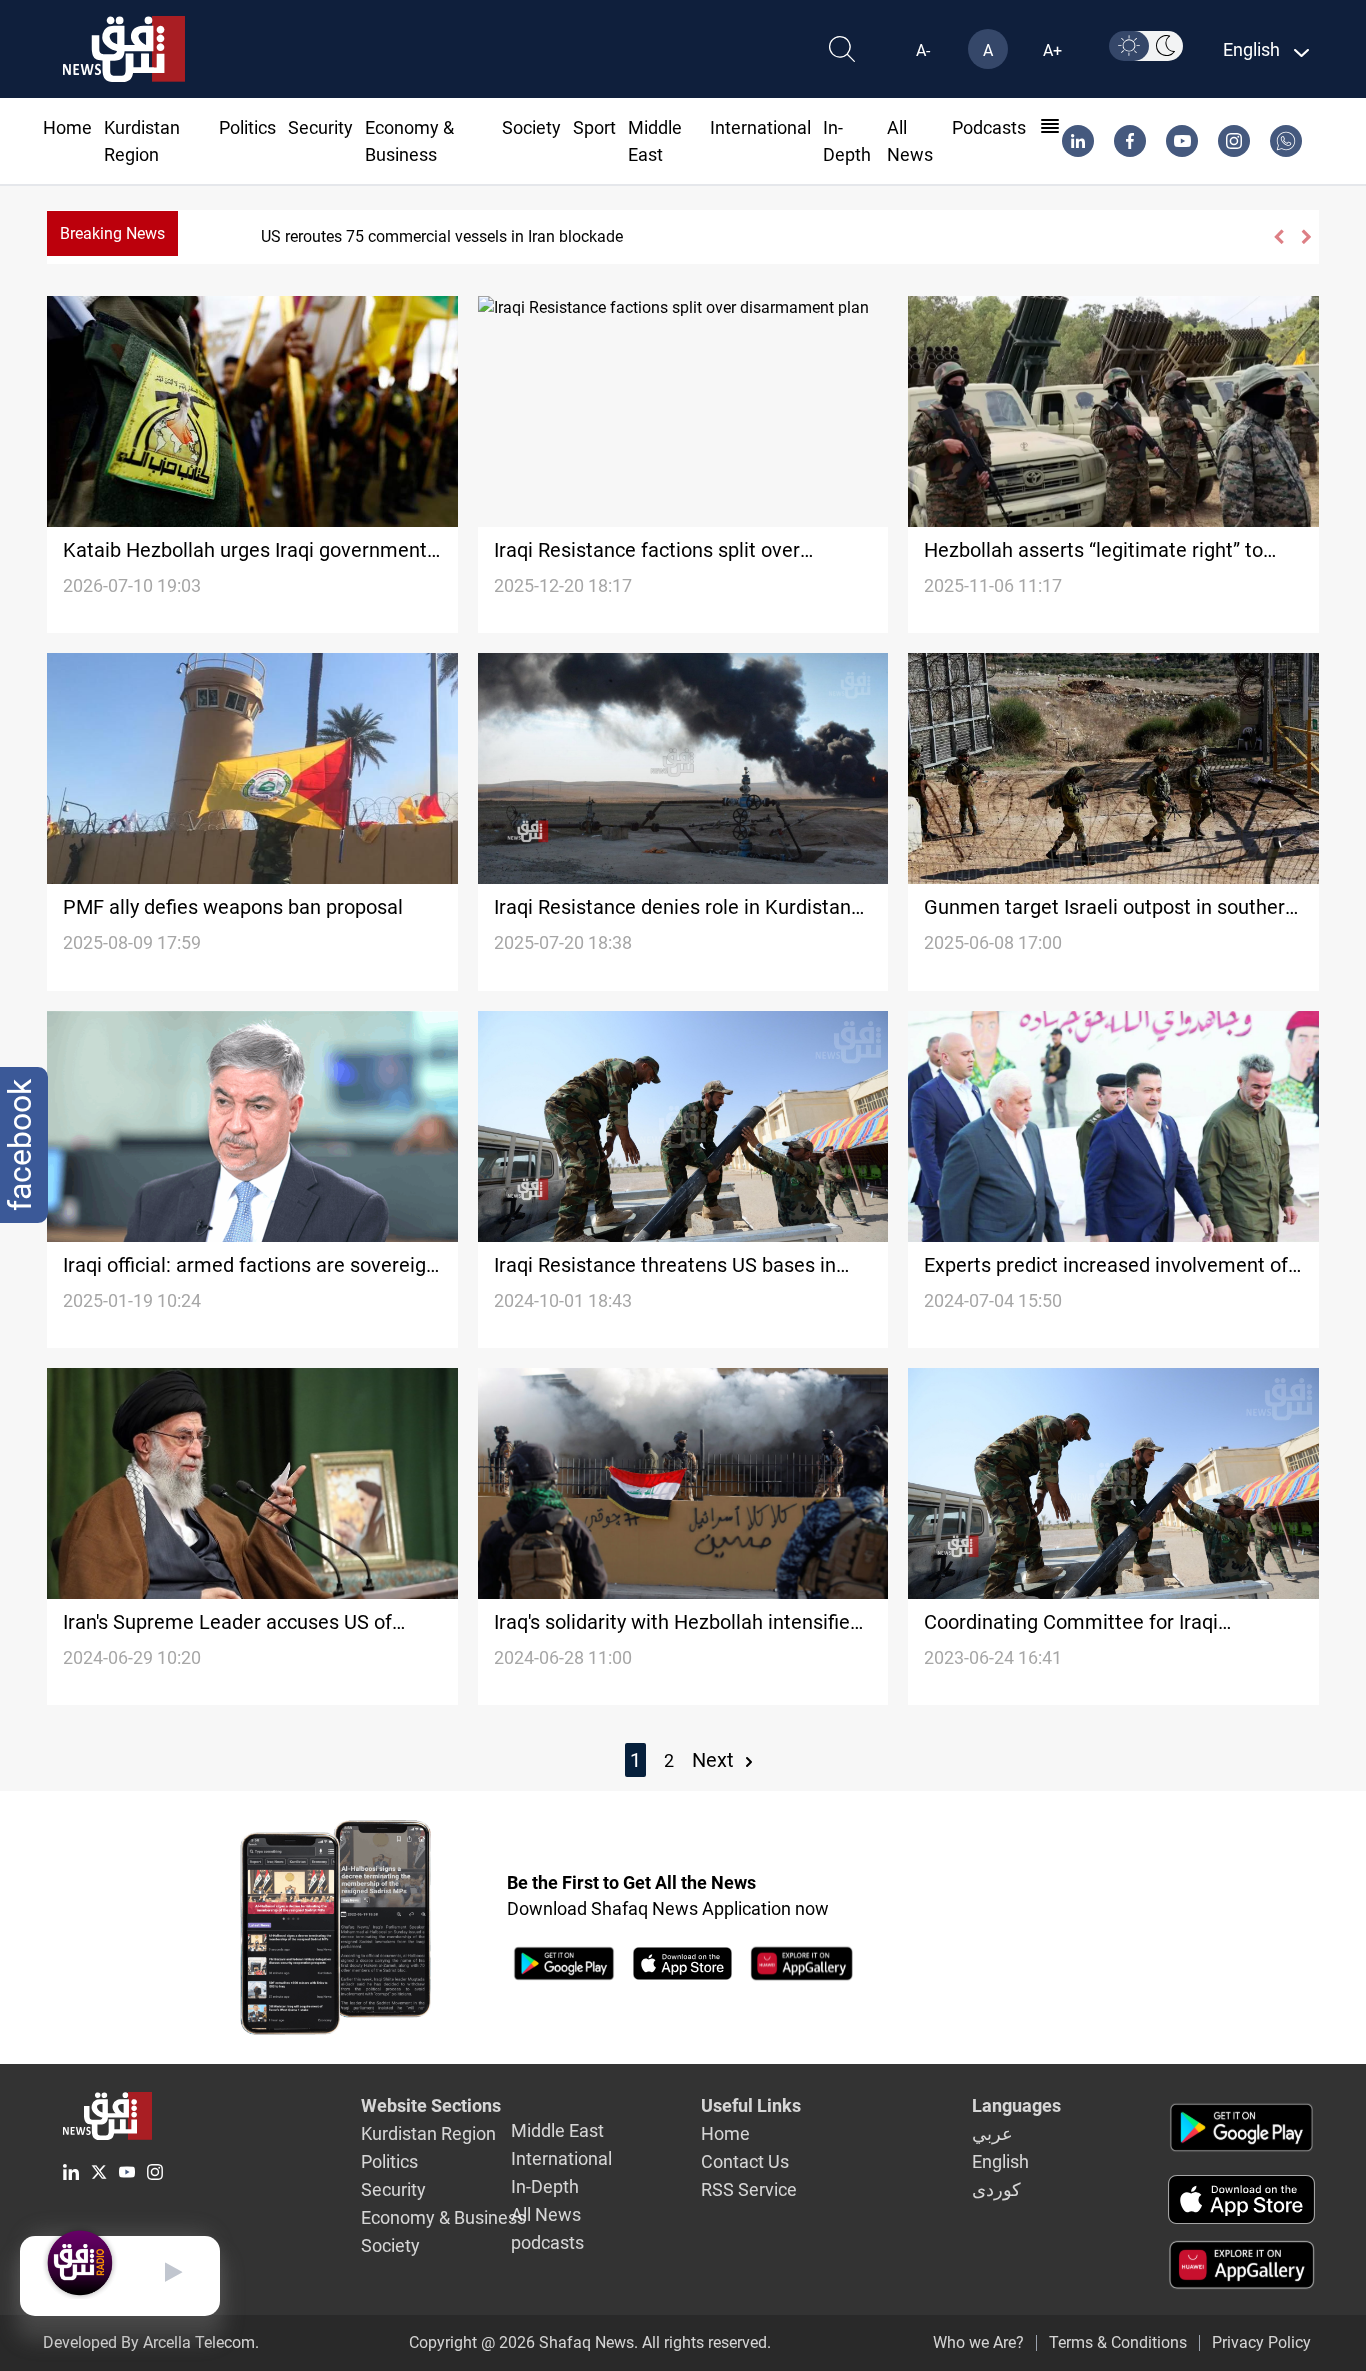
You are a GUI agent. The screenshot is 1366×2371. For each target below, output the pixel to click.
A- (923, 50)
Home (67, 127)
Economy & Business (443, 2217)
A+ (1052, 50)
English (1000, 2161)
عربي (992, 2133)
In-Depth (545, 2186)
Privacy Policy (1261, 2342)
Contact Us (745, 2161)
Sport (594, 127)
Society (531, 127)
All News (546, 2214)
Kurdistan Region (428, 2133)
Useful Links (751, 2105)
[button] (1277, 237)
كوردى (996, 2189)
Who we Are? (978, 2342)
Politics (247, 127)
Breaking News (112, 233)
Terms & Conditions (1118, 2342)
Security (320, 127)
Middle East (557, 2130)
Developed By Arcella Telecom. (151, 2342)
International (760, 127)
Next (715, 1760)
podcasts (989, 127)
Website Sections (431, 2105)
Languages (1016, 2105)
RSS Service (749, 2189)
